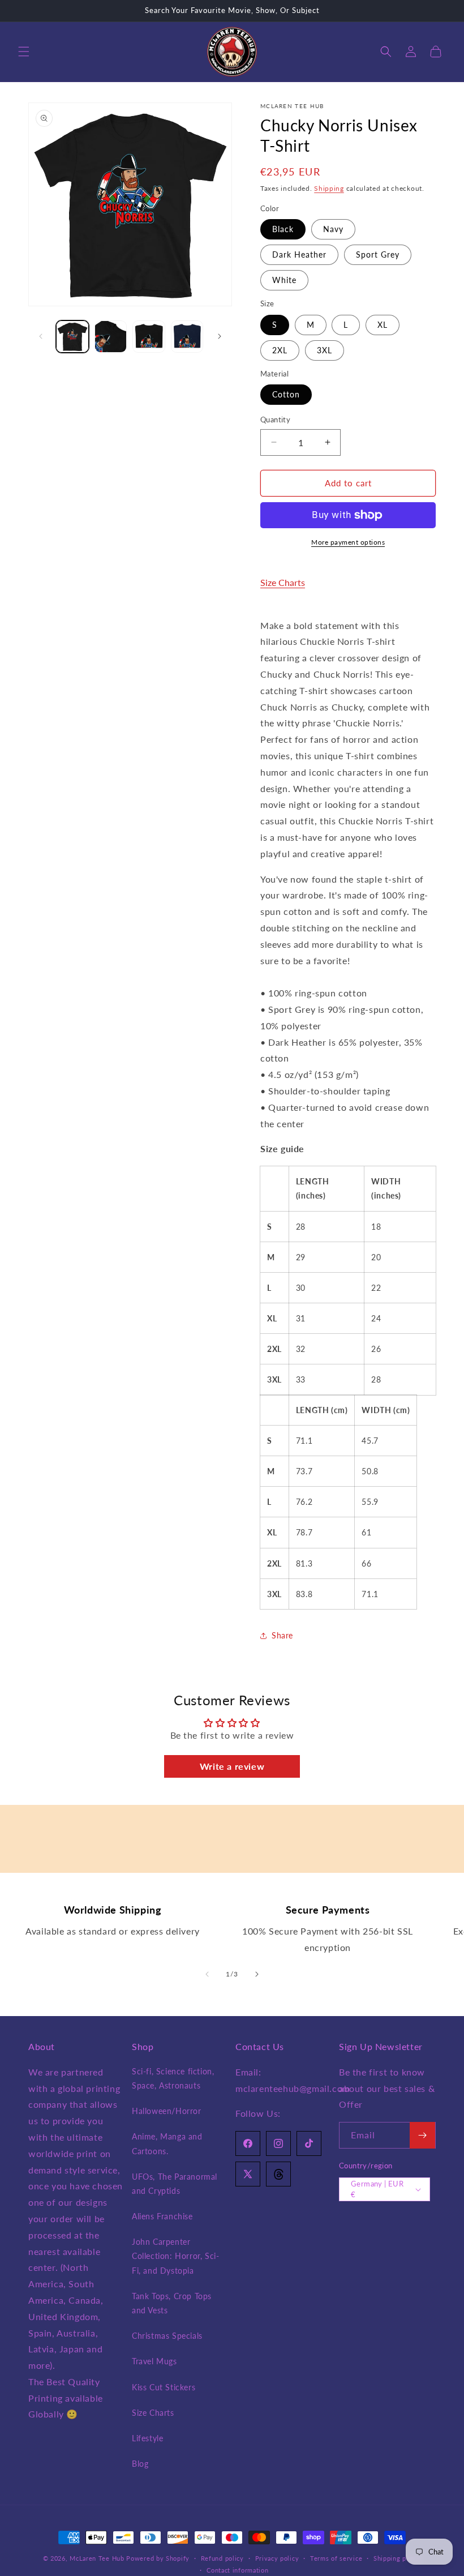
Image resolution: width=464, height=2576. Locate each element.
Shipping (329, 188)
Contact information (237, 2570)
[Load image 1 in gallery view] (72, 337)
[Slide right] (220, 336)
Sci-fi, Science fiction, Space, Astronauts (173, 2078)
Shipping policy (398, 2558)
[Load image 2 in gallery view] (111, 337)
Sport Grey (378, 254)
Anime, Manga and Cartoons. (167, 2143)
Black (283, 229)
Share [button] (282, 1635)
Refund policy (222, 2558)
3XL (325, 350)
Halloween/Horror (167, 2111)
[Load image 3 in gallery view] (149, 337)
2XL (280, 350)
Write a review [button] (232, 1766)
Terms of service (336, 2558)
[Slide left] (41, 336)
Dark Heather (299, 254)
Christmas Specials (167, 2336)
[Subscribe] (422, 2135)
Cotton (286, 394)
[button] (24, 52)
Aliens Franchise (162, 2216)
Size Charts (283, 582)
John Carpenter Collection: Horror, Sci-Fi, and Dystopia (175, 2256)
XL (383, 325)
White (284, 280)
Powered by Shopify (158, 2558)
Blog (140, 2464)
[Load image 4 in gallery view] (187, 337)
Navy (333, 229)
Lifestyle (147, 2438)
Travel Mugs (154, 2361)
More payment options (348, 542)
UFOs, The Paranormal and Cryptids (175, 2184)
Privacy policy (277, 2558)
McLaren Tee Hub (98, 2558)
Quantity (275, 420)
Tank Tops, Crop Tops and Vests (172, 2303)
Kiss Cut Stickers (164, 2387)
